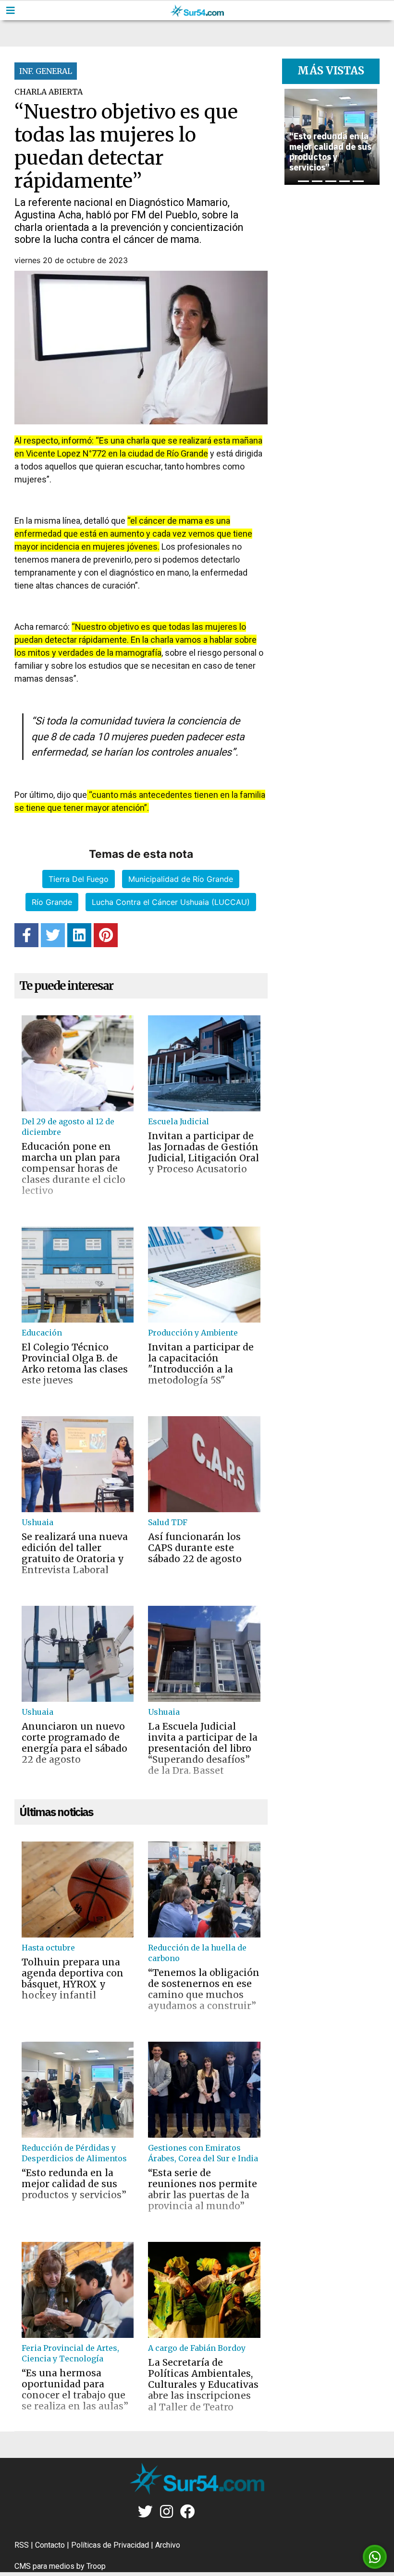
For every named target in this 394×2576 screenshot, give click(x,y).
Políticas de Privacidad (110, 2545)
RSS (22, 2545)
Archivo (168, 2545)
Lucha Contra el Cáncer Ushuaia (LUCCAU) (171, 902)
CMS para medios (44, 2566)
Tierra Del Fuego (79, 879)
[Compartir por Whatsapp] (375, 2557)
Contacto (50, 2545)
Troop (96, 2566)
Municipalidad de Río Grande (181, 879)
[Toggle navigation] (11, 11)
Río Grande (52, 902)
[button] (289, 137)
